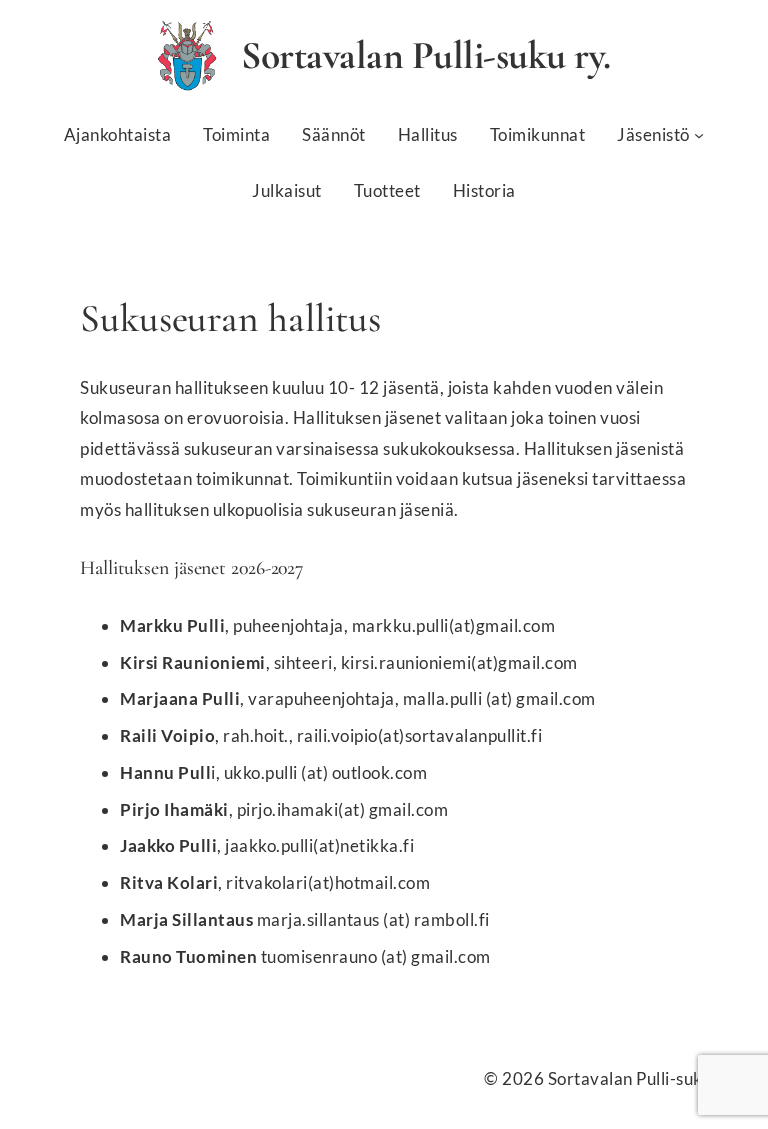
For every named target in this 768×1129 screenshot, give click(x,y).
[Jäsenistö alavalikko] (699, 135)
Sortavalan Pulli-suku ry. (426, 55)
